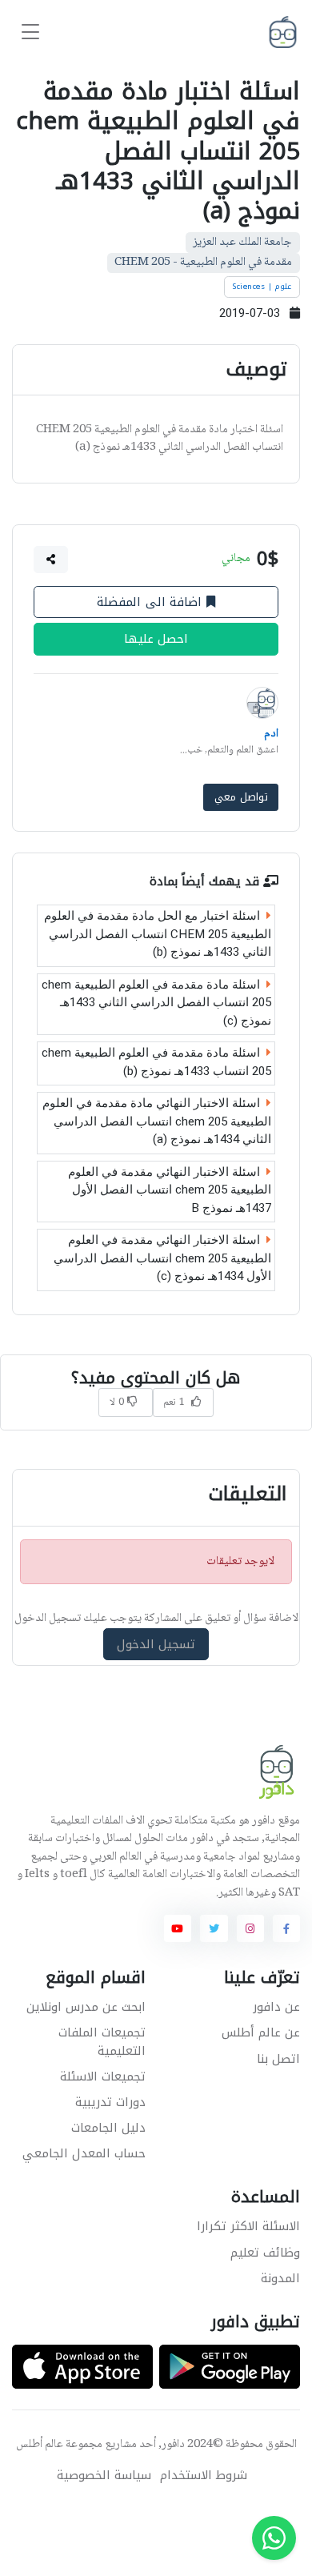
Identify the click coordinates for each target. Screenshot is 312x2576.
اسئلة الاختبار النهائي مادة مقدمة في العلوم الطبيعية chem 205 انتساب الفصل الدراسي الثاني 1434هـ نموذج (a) (157, 1121)
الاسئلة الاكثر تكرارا (248, 2226)
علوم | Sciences (262, 287)
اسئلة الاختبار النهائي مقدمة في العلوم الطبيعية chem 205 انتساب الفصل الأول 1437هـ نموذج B (170, 1190)
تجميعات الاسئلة (103, 2076)
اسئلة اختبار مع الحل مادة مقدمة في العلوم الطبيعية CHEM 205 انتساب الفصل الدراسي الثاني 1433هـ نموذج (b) (158, 934)
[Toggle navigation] (30, 32)
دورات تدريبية (110, 2102)
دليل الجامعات (108, 2128)
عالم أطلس (40, 2445)
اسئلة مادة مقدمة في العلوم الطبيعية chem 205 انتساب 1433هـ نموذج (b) (156, 1062)
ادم (271, 734)
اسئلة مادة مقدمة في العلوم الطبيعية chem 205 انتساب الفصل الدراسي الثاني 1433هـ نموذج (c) (156, 1003)
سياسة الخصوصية (104, 2476)
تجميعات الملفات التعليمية (102, 2042)
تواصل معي (241, 797)
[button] (51, 560)
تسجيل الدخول (156, 1644)
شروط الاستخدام (204, 2476)
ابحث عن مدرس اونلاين (86, 2007)
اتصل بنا (278, 2059)
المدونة (280, 2278)
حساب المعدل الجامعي (84, 2153)
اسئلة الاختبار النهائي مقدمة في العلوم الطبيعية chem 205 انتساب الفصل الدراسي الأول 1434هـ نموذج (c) (162, 1258)
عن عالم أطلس (261, 2032)
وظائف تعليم (265, 2253)
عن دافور (276, 2007)
